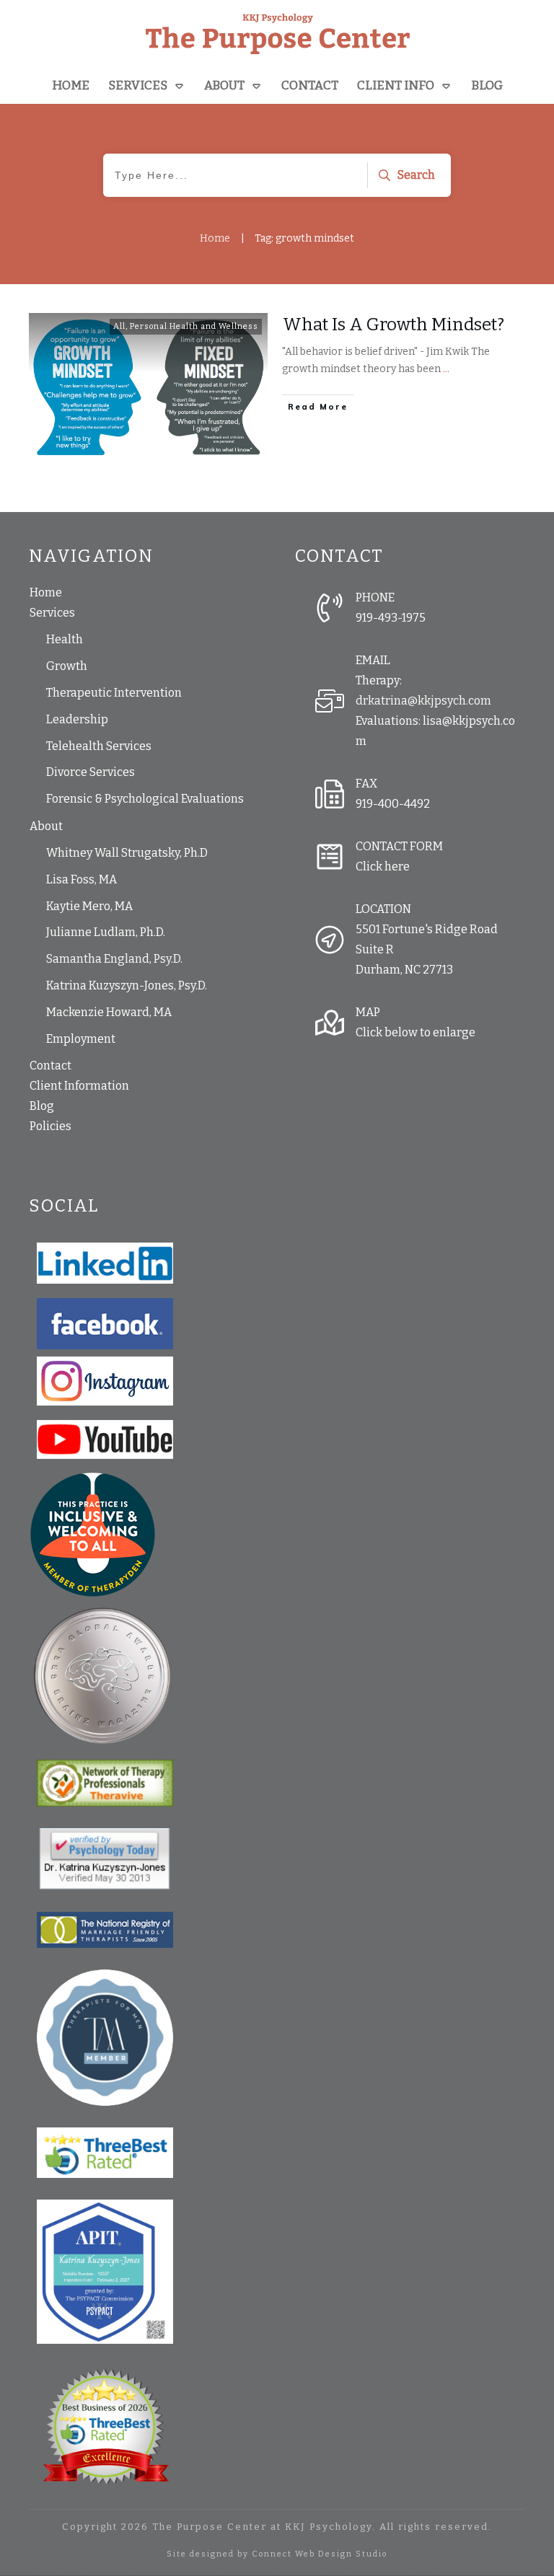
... (446, 369)
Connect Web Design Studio (320, 2554)
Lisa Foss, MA (82, 879)
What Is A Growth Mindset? (393, 325)
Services (52, 613)
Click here (383, 866)
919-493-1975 (391, 618)
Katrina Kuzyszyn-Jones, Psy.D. (127, 985)
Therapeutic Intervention (114, 693)
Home (46, 592)
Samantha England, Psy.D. (114, 959)
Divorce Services (91, 772)
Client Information (79, 1086)
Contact (50, 1066)
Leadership (77, 719)
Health (65, 639)
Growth (67, 666)
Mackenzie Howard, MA (109, 1012)
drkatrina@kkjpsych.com (423, 701)
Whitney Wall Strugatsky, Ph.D (127, 853)
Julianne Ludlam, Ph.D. (106, 932)
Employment (81, 1039)
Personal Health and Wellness (194, 326)
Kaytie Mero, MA (89, 906)
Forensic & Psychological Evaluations (145, 799)
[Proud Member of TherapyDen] (93, 1534)
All (119, 326)
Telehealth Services (99, 746)
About (46, 826)
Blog (42, 1106)
